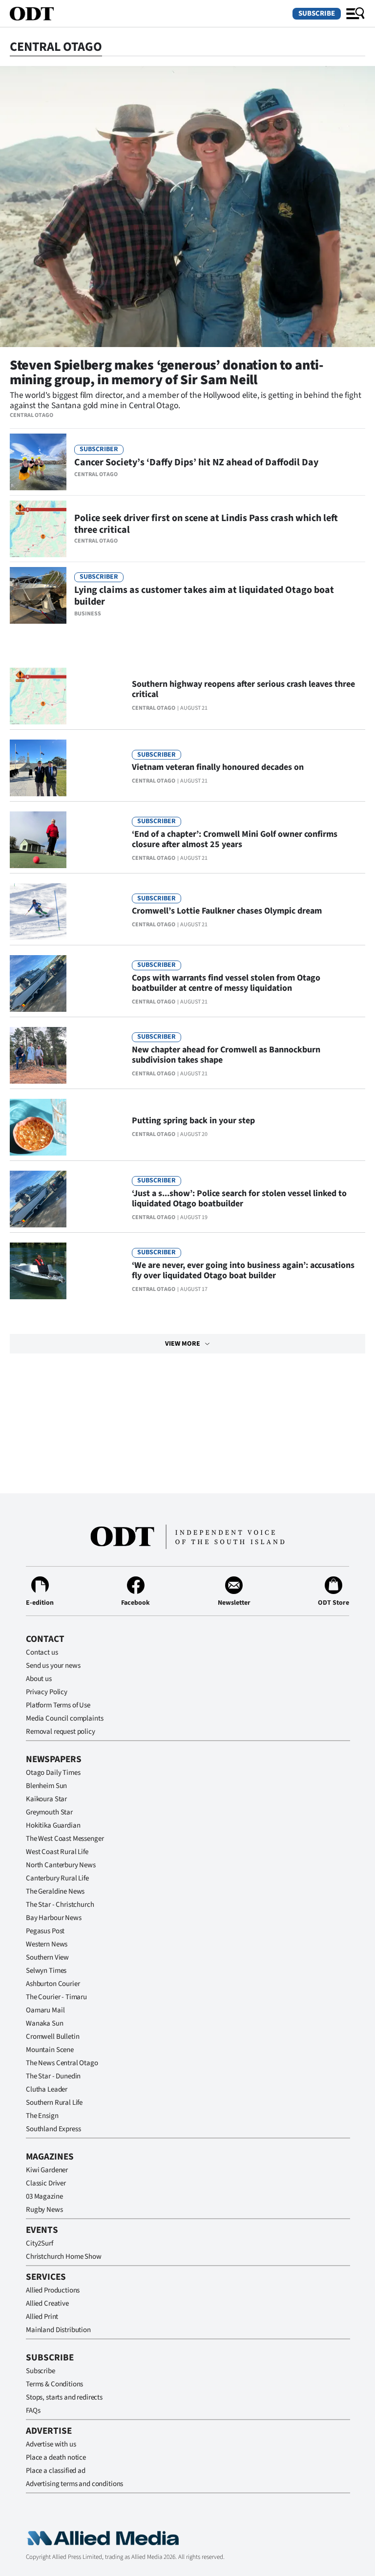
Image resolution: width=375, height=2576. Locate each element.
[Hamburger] (355, 14)
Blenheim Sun (46, 1786)
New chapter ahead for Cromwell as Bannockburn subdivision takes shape (226, 1055)
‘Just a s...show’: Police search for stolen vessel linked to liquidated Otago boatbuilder (239, 1199)
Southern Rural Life (54, 2103)
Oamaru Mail (45, 2010)
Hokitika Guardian (53, 1825)
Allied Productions (53, 2290)
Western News (47, 1944)
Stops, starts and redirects (64, 2397)
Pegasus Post (45, 1931)
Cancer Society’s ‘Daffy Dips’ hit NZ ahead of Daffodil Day (196, 462)
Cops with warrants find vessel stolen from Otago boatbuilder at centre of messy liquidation (226, 983)
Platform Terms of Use (58, 1705)
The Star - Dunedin (53, 2076)
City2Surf (40, 2243)
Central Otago (31, 415)
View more (183, 1344)
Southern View (47, 1957)
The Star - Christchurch (60, 1905)
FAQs (33, 2411)
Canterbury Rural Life (57, 1878)
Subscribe (317, 13)
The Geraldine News (55, 1891)
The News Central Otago (62, 2063)
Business (88, 614)
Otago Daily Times (53, 1773)
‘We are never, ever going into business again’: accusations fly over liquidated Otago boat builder (243, 1270)
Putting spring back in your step (193, 1121)
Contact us (42, 1652)
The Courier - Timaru (56, 1997)
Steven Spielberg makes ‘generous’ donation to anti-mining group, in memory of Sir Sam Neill (167, 372)
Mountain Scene (50, 2050)
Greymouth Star (49, 1812)
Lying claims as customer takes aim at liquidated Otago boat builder (204, 596)
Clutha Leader (47, 2089)
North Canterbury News (61, 1865)
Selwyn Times (46, 1971)
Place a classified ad (56, 2471)
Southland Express (53, 2129)
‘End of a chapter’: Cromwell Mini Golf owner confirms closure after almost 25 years (235, 839)
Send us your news (53, 1666)
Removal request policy (61, 1732)
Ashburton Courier (53, 1984)
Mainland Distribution (58, 2330)
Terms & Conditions (54, 2384)
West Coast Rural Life (57, 1852)
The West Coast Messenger (65, 1839)
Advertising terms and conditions (74, 2484)
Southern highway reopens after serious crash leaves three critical (243, 689)
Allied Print (42, 2317)
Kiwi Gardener (47, 2170)
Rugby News (44, 2210)
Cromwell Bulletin (52, 2037)
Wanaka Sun (45, 2023)
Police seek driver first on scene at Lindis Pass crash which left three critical (206, 524)
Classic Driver (46, 2183)
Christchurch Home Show (64, 2257)
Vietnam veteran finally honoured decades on (218, 767)
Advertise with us (51, 2444)
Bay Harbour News (54, 1918)
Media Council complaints (64, 1718)
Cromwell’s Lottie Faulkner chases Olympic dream (227, 911)
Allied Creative (47, 2303)
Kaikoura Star (46, 1799)
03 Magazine (44, 2196)
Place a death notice (56, 2457)
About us (39, 1679)
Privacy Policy (47, 1692)
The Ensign (42, 2116)
